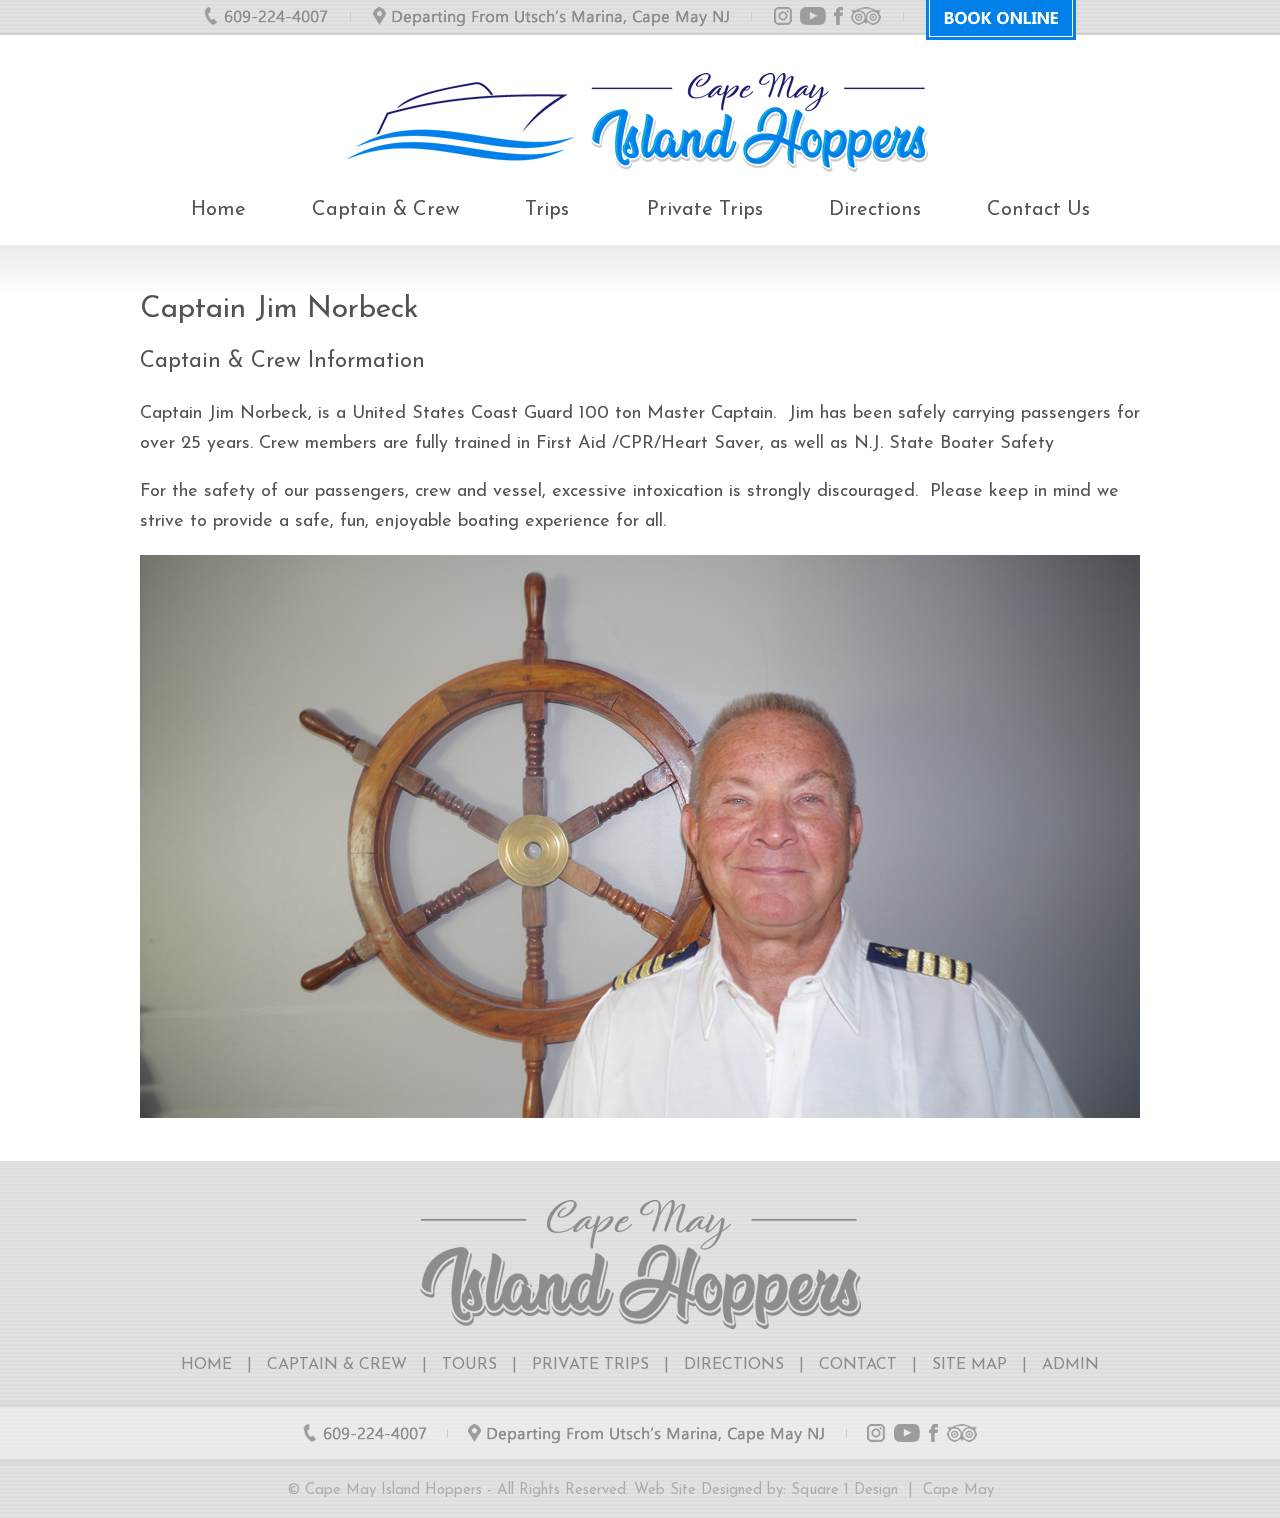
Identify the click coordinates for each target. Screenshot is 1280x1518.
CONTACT (858, 1365)
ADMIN (1070, 1365)
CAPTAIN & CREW (337, 1365)
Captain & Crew (385, 210)
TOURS (469, 1365)
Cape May (958, 1490)
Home (218, 210)
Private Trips (705, 210)
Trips (547, 210)
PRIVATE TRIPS (590, 1365)
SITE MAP (969, 1365)
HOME (206, 1365)
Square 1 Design (844, 1490)
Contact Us (1038, 210)
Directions (875, 210)
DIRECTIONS (734, 1365)
